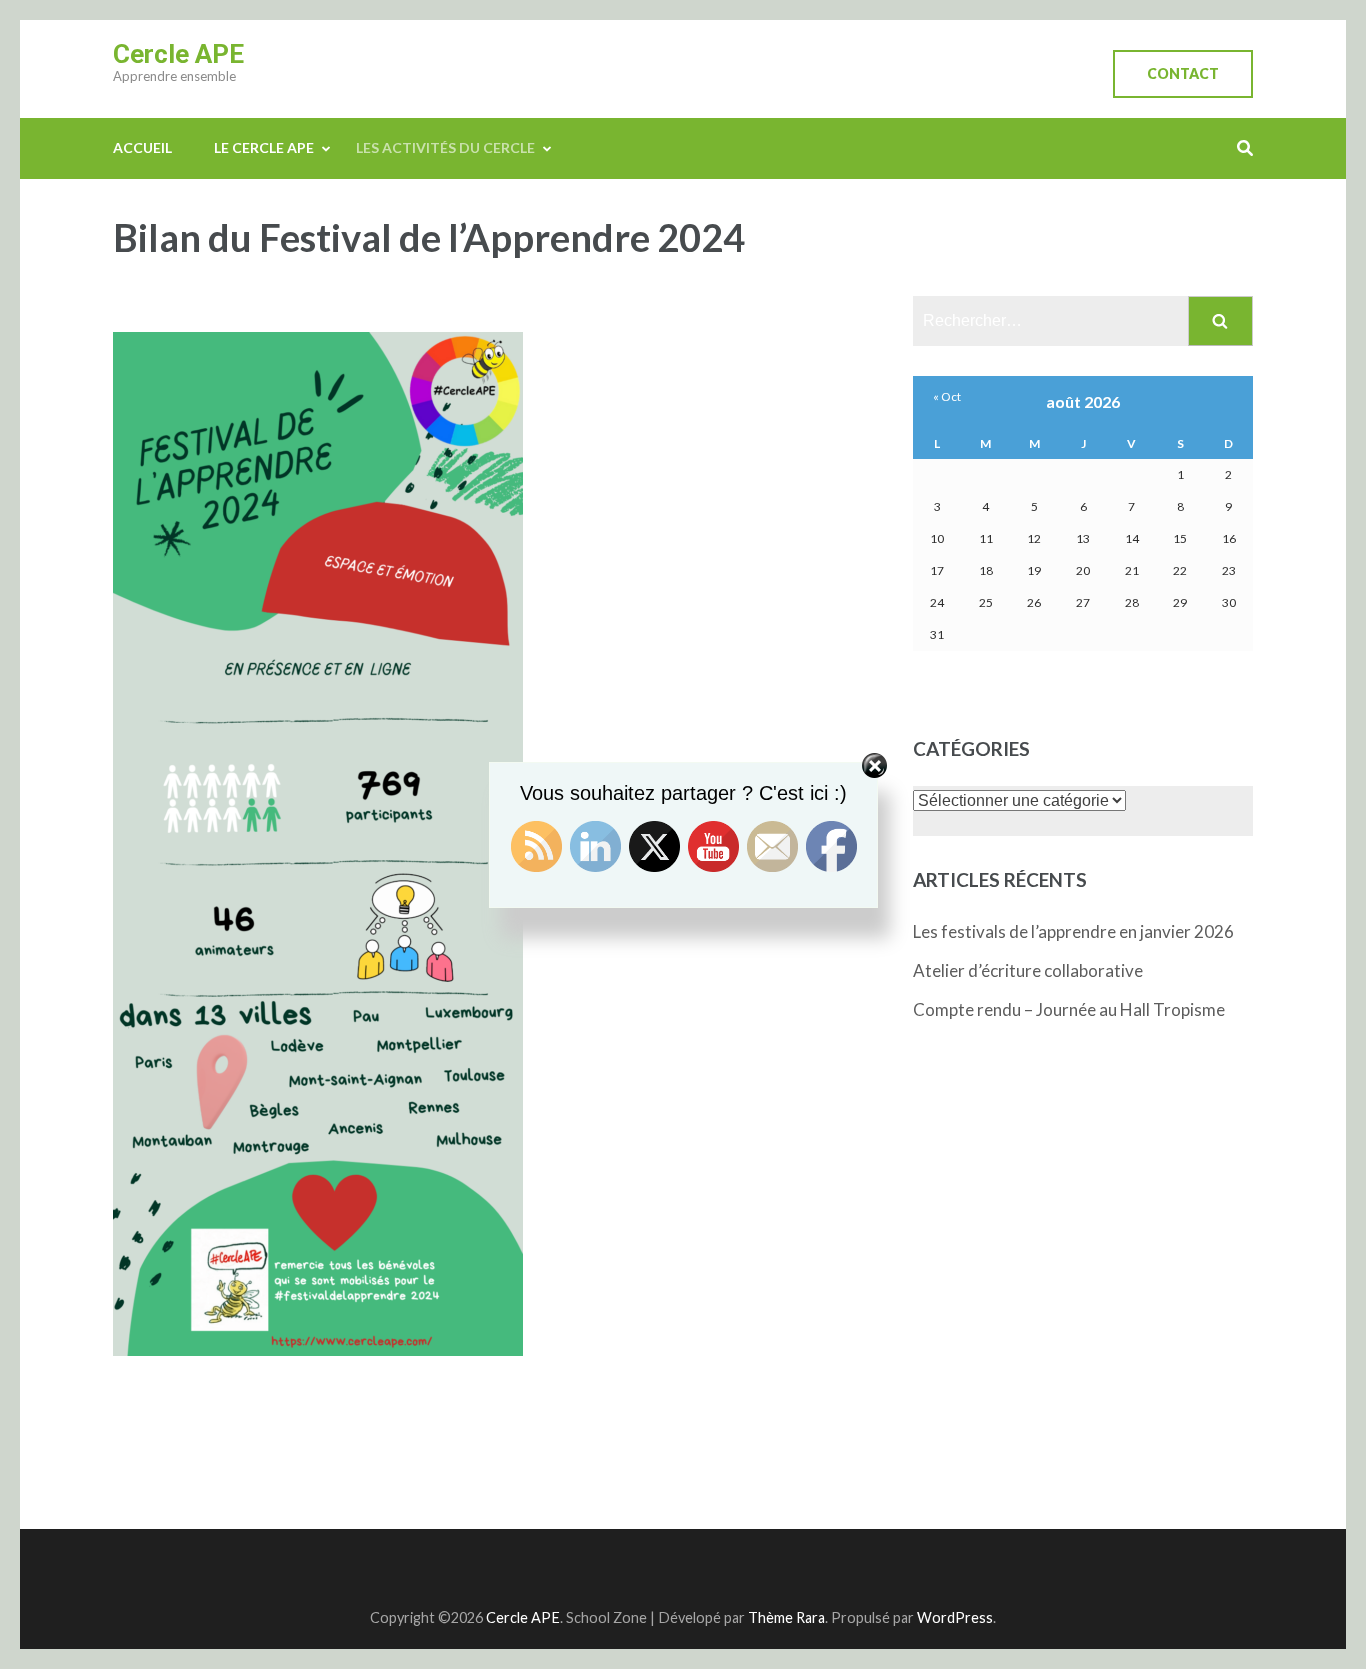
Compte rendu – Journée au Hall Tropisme (1069, 1009)
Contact (1183, 73)
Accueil (142, 147)
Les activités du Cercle (445, 147)
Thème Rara (786, 1617)
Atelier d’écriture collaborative (1028, 970)
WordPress (955, 1617)
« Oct (947, 396)
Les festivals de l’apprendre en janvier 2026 (1073, 931)
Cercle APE (178, 54)
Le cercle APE (264, 147)
